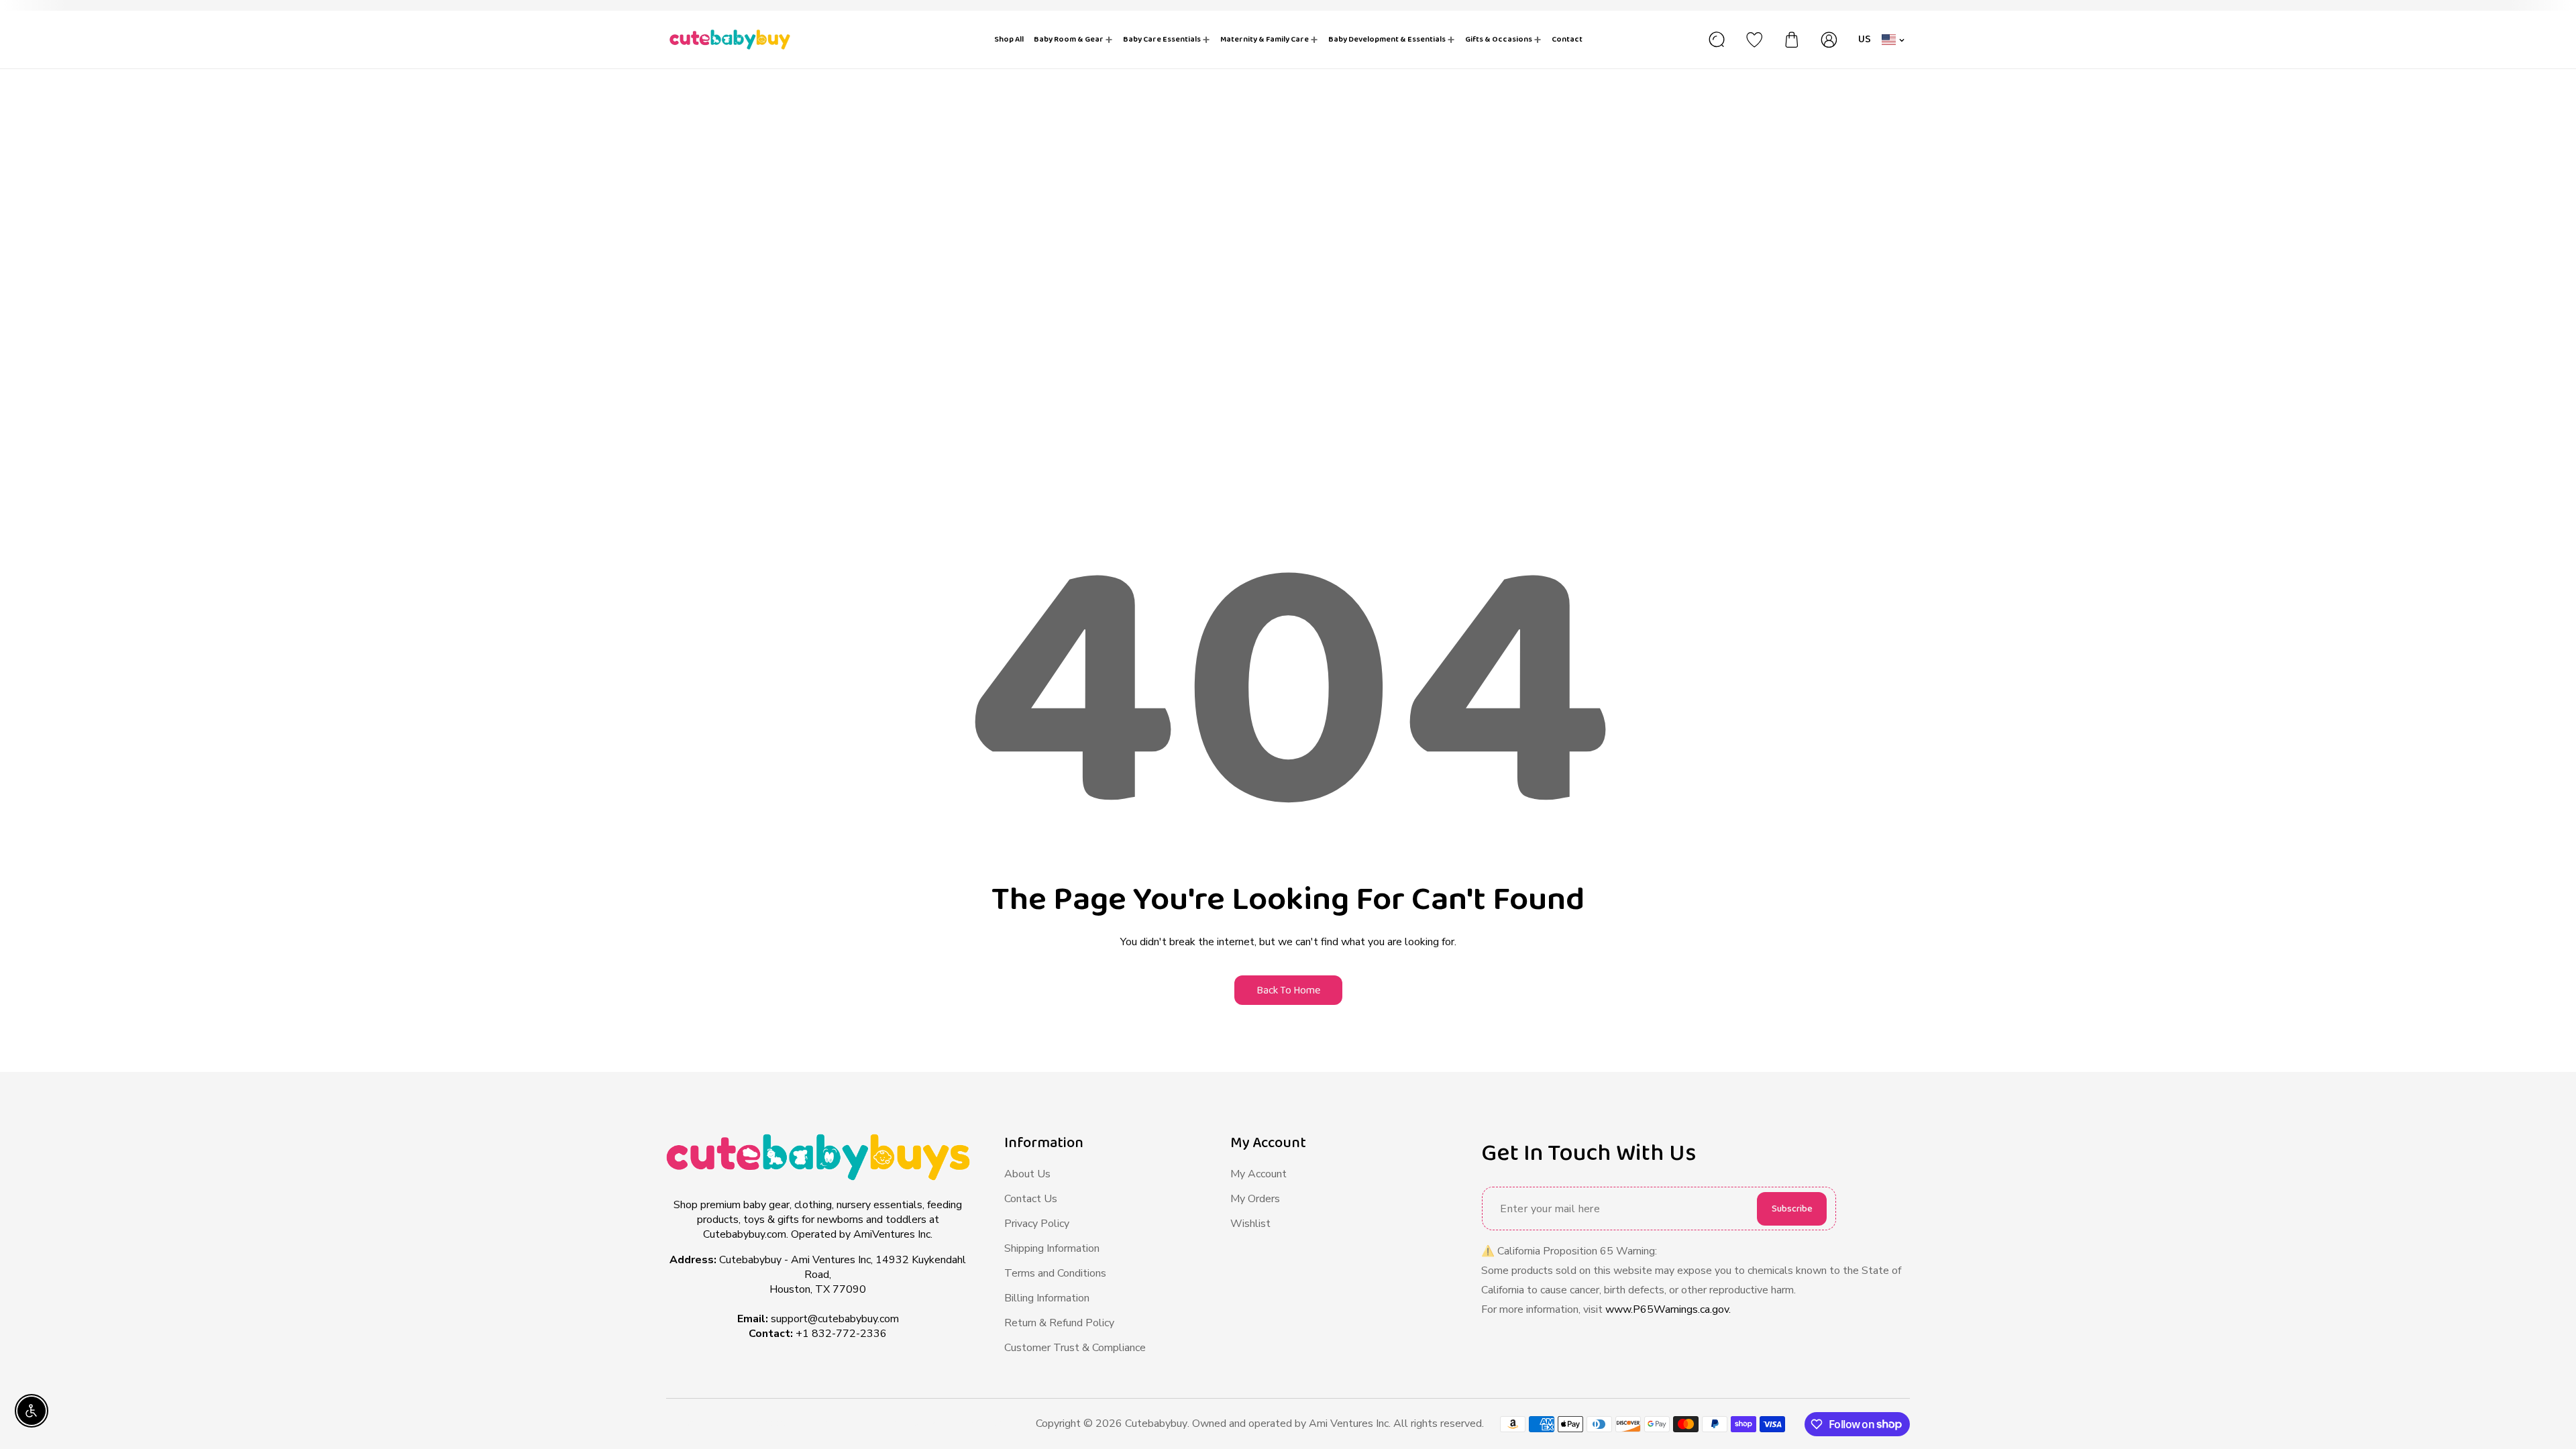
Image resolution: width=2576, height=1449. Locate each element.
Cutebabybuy (1156, 1424)
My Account (1258, 1174)
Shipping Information (1052, 1248)
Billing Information (1047, 1298)
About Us (1027, 1174)
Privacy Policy (1037, 1224)
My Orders (1255, 1199)
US (1865, 39)
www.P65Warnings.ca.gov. (1668, 1309)
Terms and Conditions (1055, 1273)
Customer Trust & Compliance (1075, 1348)
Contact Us (1031, 1199)
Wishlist (1250, 1224)
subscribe (1792, 1209)
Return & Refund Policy (1059, 1323)
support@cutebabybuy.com (835, 1319)
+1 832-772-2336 (841, 1334)
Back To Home (1288, 990)
